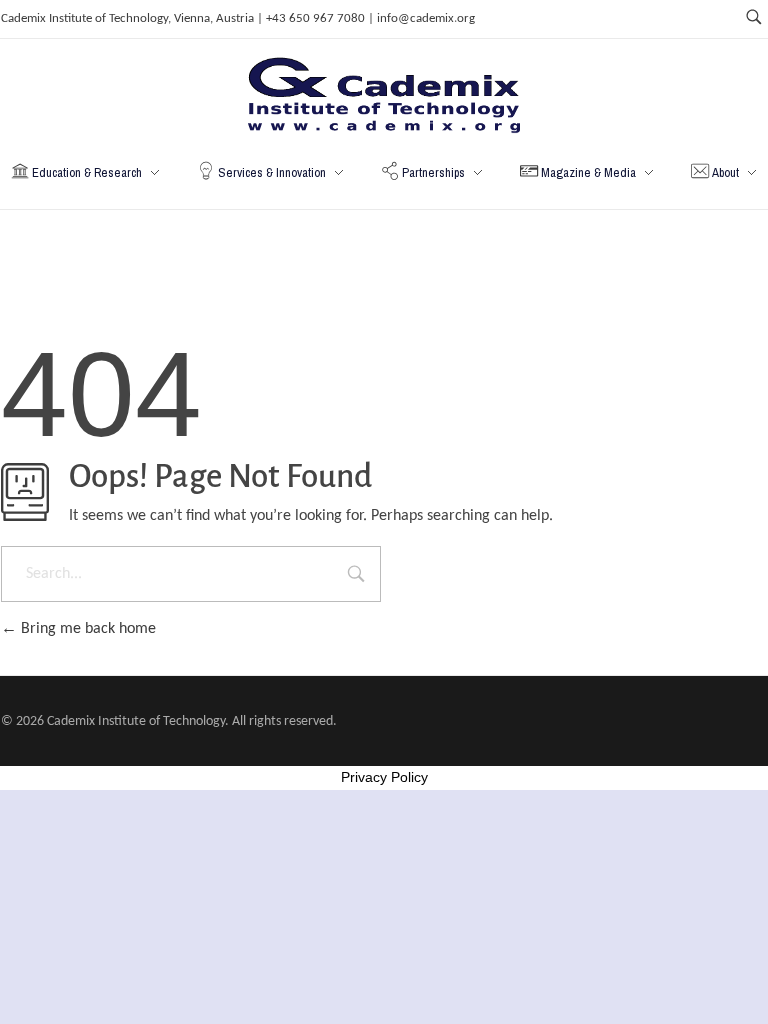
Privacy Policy (384, 777)
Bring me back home (86, 629)
